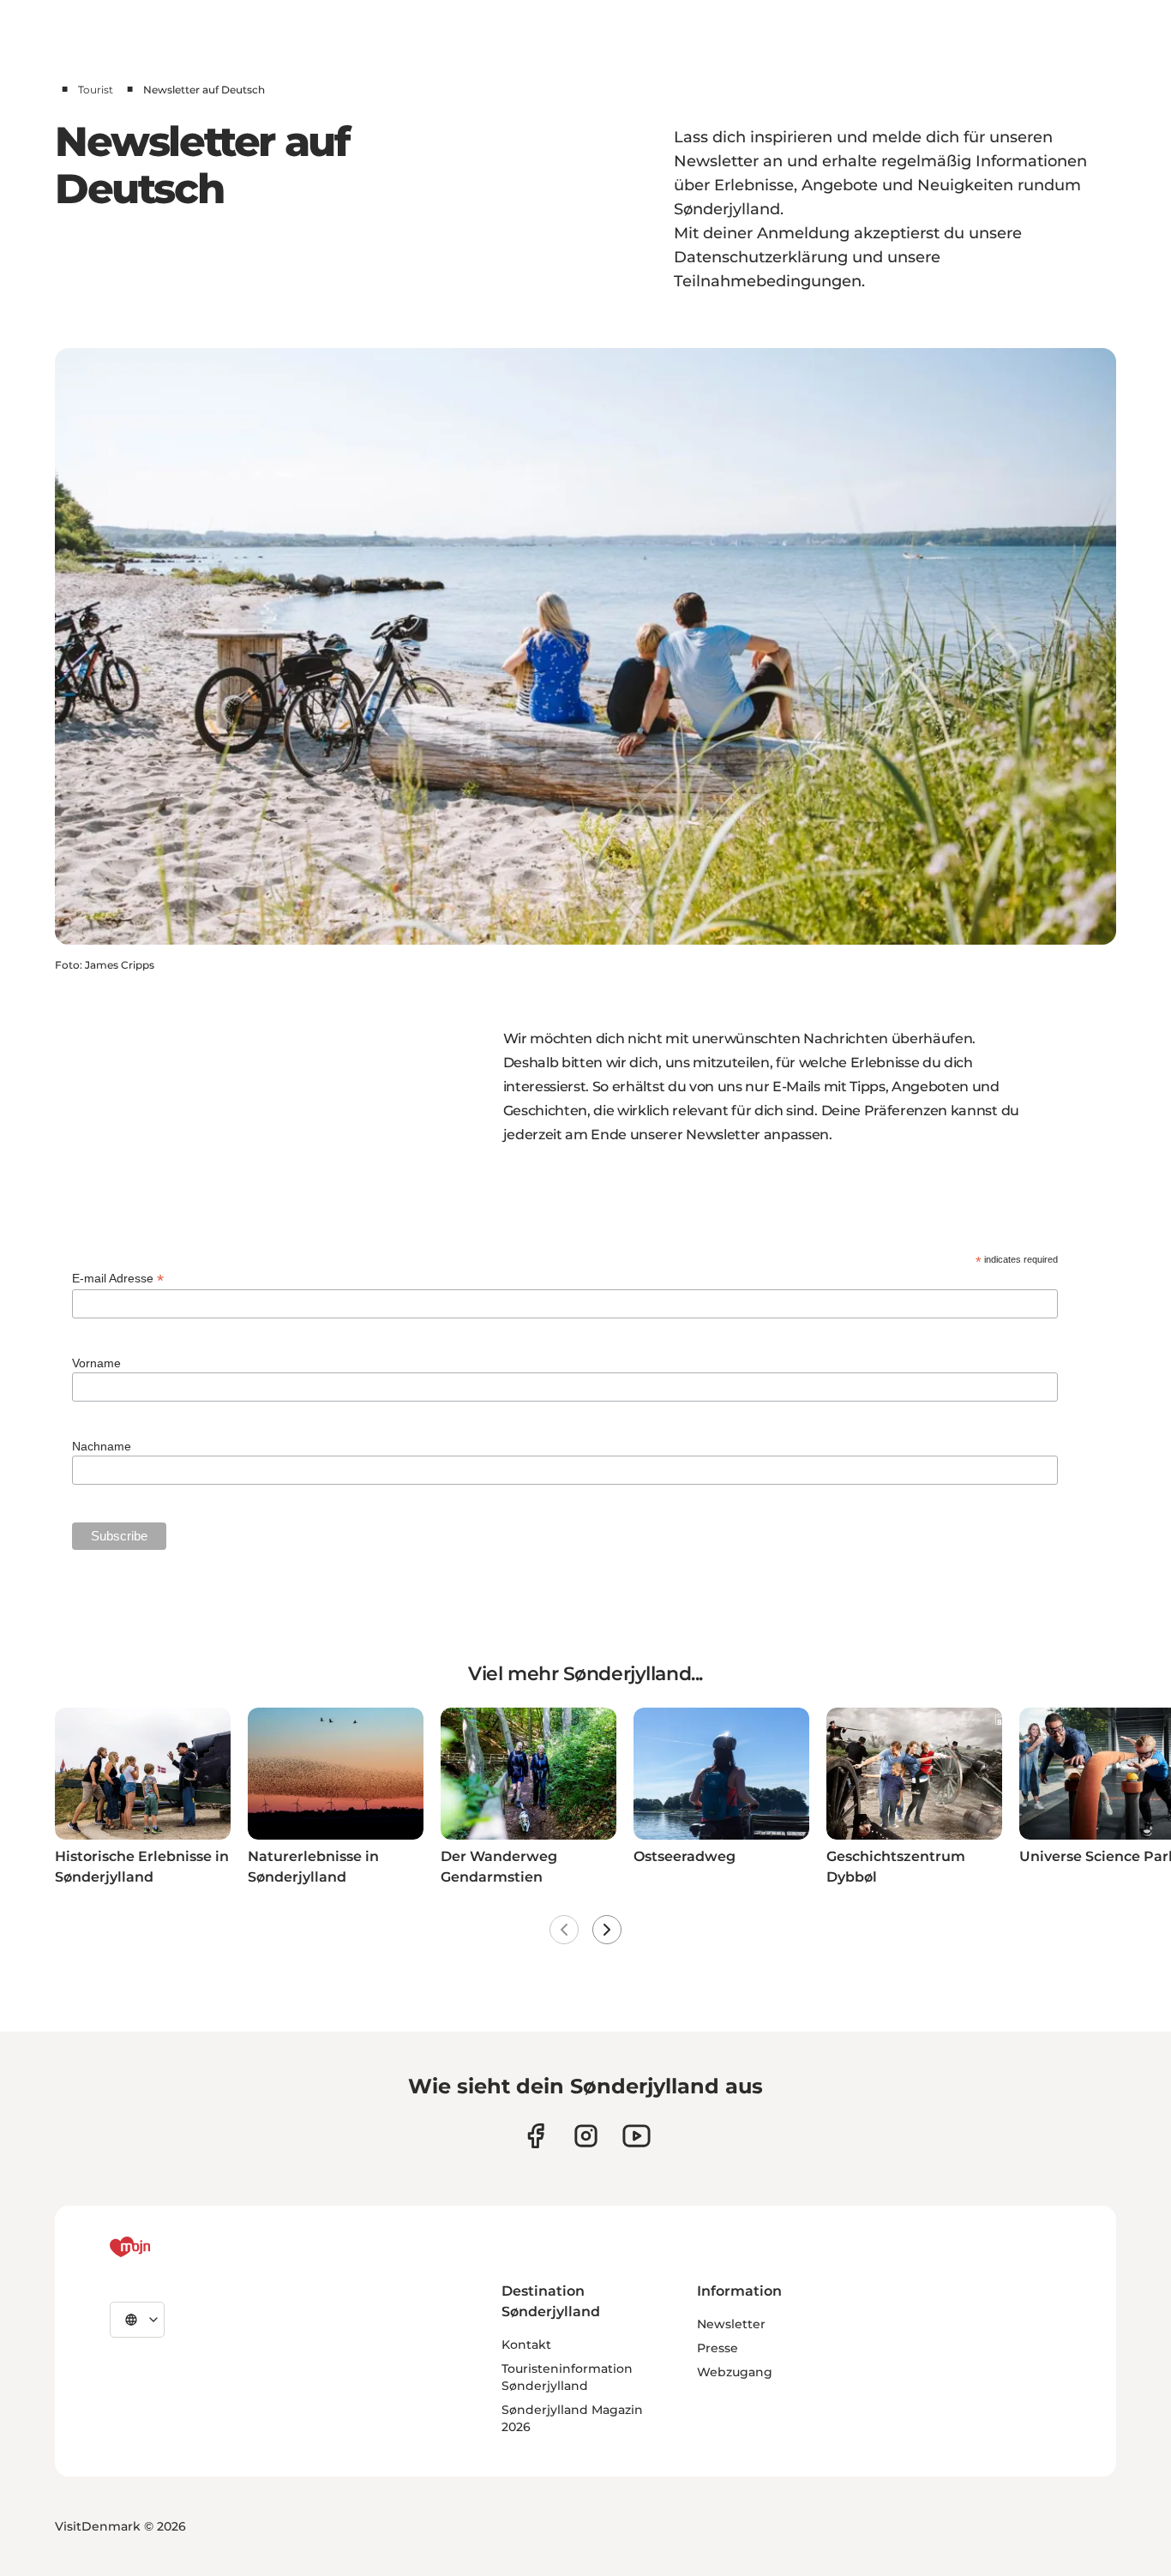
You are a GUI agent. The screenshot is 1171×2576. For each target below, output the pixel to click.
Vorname (96, 1363)
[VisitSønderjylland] (162, 2247)
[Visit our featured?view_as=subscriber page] (637, 2136)
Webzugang (735, 2372)
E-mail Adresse (118, 1279)
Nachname (102, 1446)
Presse (718, 2348)
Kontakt (526, 2345)
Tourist (96, 90)
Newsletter (731, 2324)
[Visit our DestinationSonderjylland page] (535, 2136)
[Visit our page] (586, 2136)
